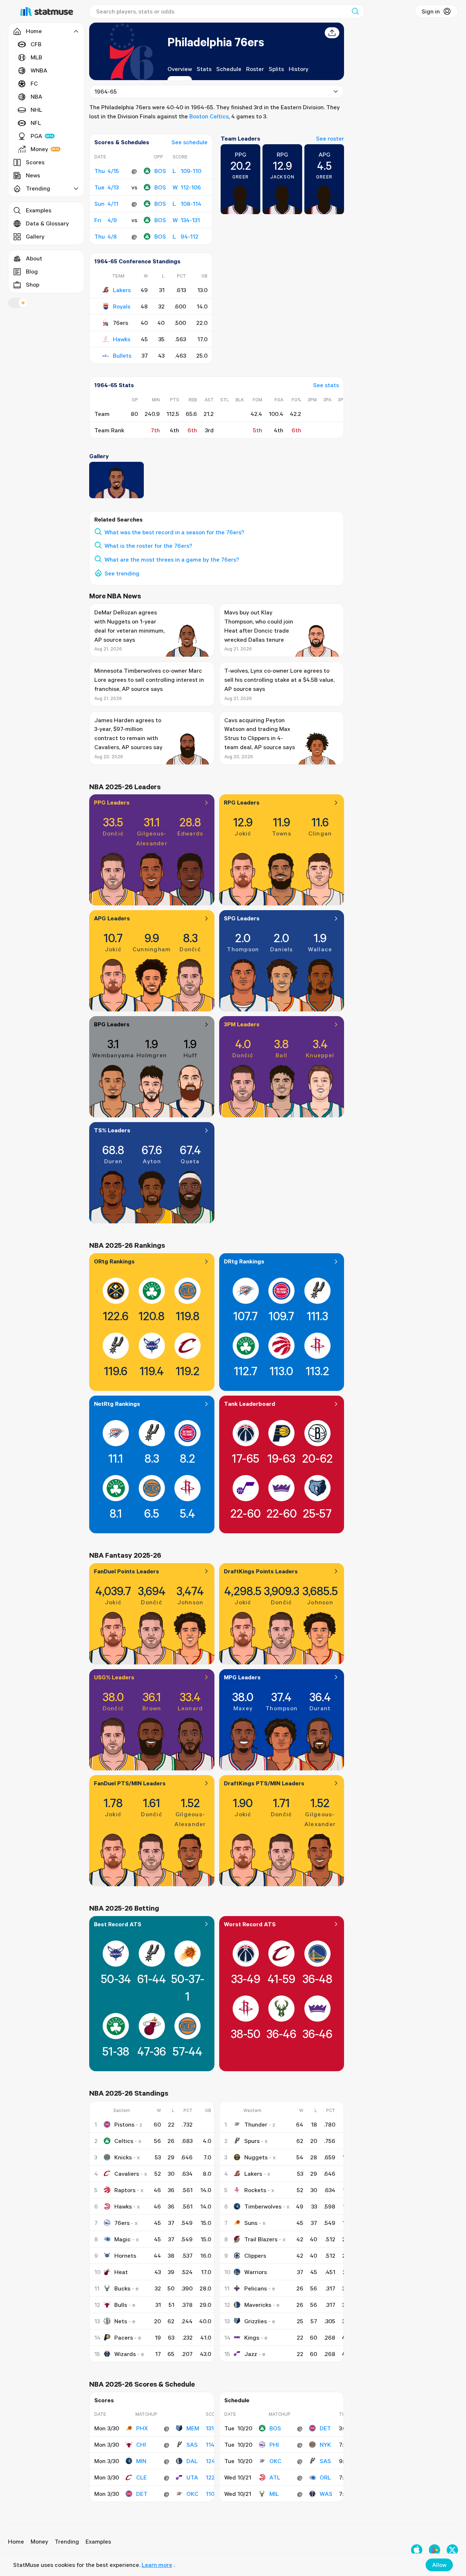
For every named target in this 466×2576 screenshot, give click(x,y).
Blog (32, 271)
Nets (121, 2321)
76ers (122, 2223)
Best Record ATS (118, 1924)
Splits (276, 69)
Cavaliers (127, 2174)
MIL (274, 2494)
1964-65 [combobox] (106, 91)
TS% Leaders (112, 1130)
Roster (255, 69)
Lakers (122, 290)
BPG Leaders (112, 1024)
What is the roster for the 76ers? (148, 546)
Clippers (255, 2256)
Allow (439, 2565)
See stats (326, 385)
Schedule (229, 69)
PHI (274, 2445)
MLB (36, 57)
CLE (141, 2477)
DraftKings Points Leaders (261, 1571)
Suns (251, 2223)
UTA (192, 2477)
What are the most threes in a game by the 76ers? (172, 559)
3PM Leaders (242, 1024)
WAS (326, 2494)
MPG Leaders (242, 1677)
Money (39, 149)
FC (34, 83)
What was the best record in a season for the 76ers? (174, 532)
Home (16, 2541)
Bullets (122, 355)
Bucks (122, 2288)
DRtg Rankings (244, 1261)
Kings (252, 2337)
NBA (36, 97)
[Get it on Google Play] (435, 2550)
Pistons (124, 2124)
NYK (325, 2445)
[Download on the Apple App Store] (417, 2550)
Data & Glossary (47, 223)
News (33, 175)
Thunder (256, 2124)
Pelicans (256, 2288)
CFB (36, 44)
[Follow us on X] (452, 2550)
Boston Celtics (209, 116)
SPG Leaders (242, 918)
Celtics (124, 2141)
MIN (141, 2461)
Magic (123, 2239)
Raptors (125, 2190)
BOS (160, 171)
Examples (39, 210)
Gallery (35, 236)
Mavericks (258, 2305)
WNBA (39, 70)
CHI (141, 2445)
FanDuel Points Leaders (127, 1571)
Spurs (252, 2141)
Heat (121, 2272)
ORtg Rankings (114, 1261)
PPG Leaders (112, 802)
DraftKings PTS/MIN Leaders (264, 1783)
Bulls (121, 2305)
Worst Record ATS (250, 1924)
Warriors (256, 2272)
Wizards (125, 2354)
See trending (122, 573)
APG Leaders (112, 918)
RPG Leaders (242, 802)
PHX (142, 2428)
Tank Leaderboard (250, 1404)
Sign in (431, 11)
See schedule (189, 142)
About (34, 258)
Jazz (251, 2354)
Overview (180, 69)
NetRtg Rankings (117, 1404)
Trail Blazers (261, 2239)
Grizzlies (256, 2321)
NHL (36, 110)
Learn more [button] (157, 2565)
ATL (275, 2477)
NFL (36, 123)
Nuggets (256, 2157)
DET (142, 2494)
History (299, 69)
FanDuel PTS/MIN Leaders (130, 1783)
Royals (122, 306)
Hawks (122, 339)
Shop (33, 284)
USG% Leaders (114, 1677)
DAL (192, 2461)
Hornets (125, 2256)
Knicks (123, 2157)
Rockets (255, 2190)
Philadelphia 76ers (216, 42)
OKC (192, 2494)
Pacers (124, 2337)
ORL (325, 2477)
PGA (36, 136)
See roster (330, 138)
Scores (35, 162)
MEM (193, 2428)
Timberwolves (263, 2206)
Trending (67, 2541)
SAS (192, 2445)
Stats (204, 69)
